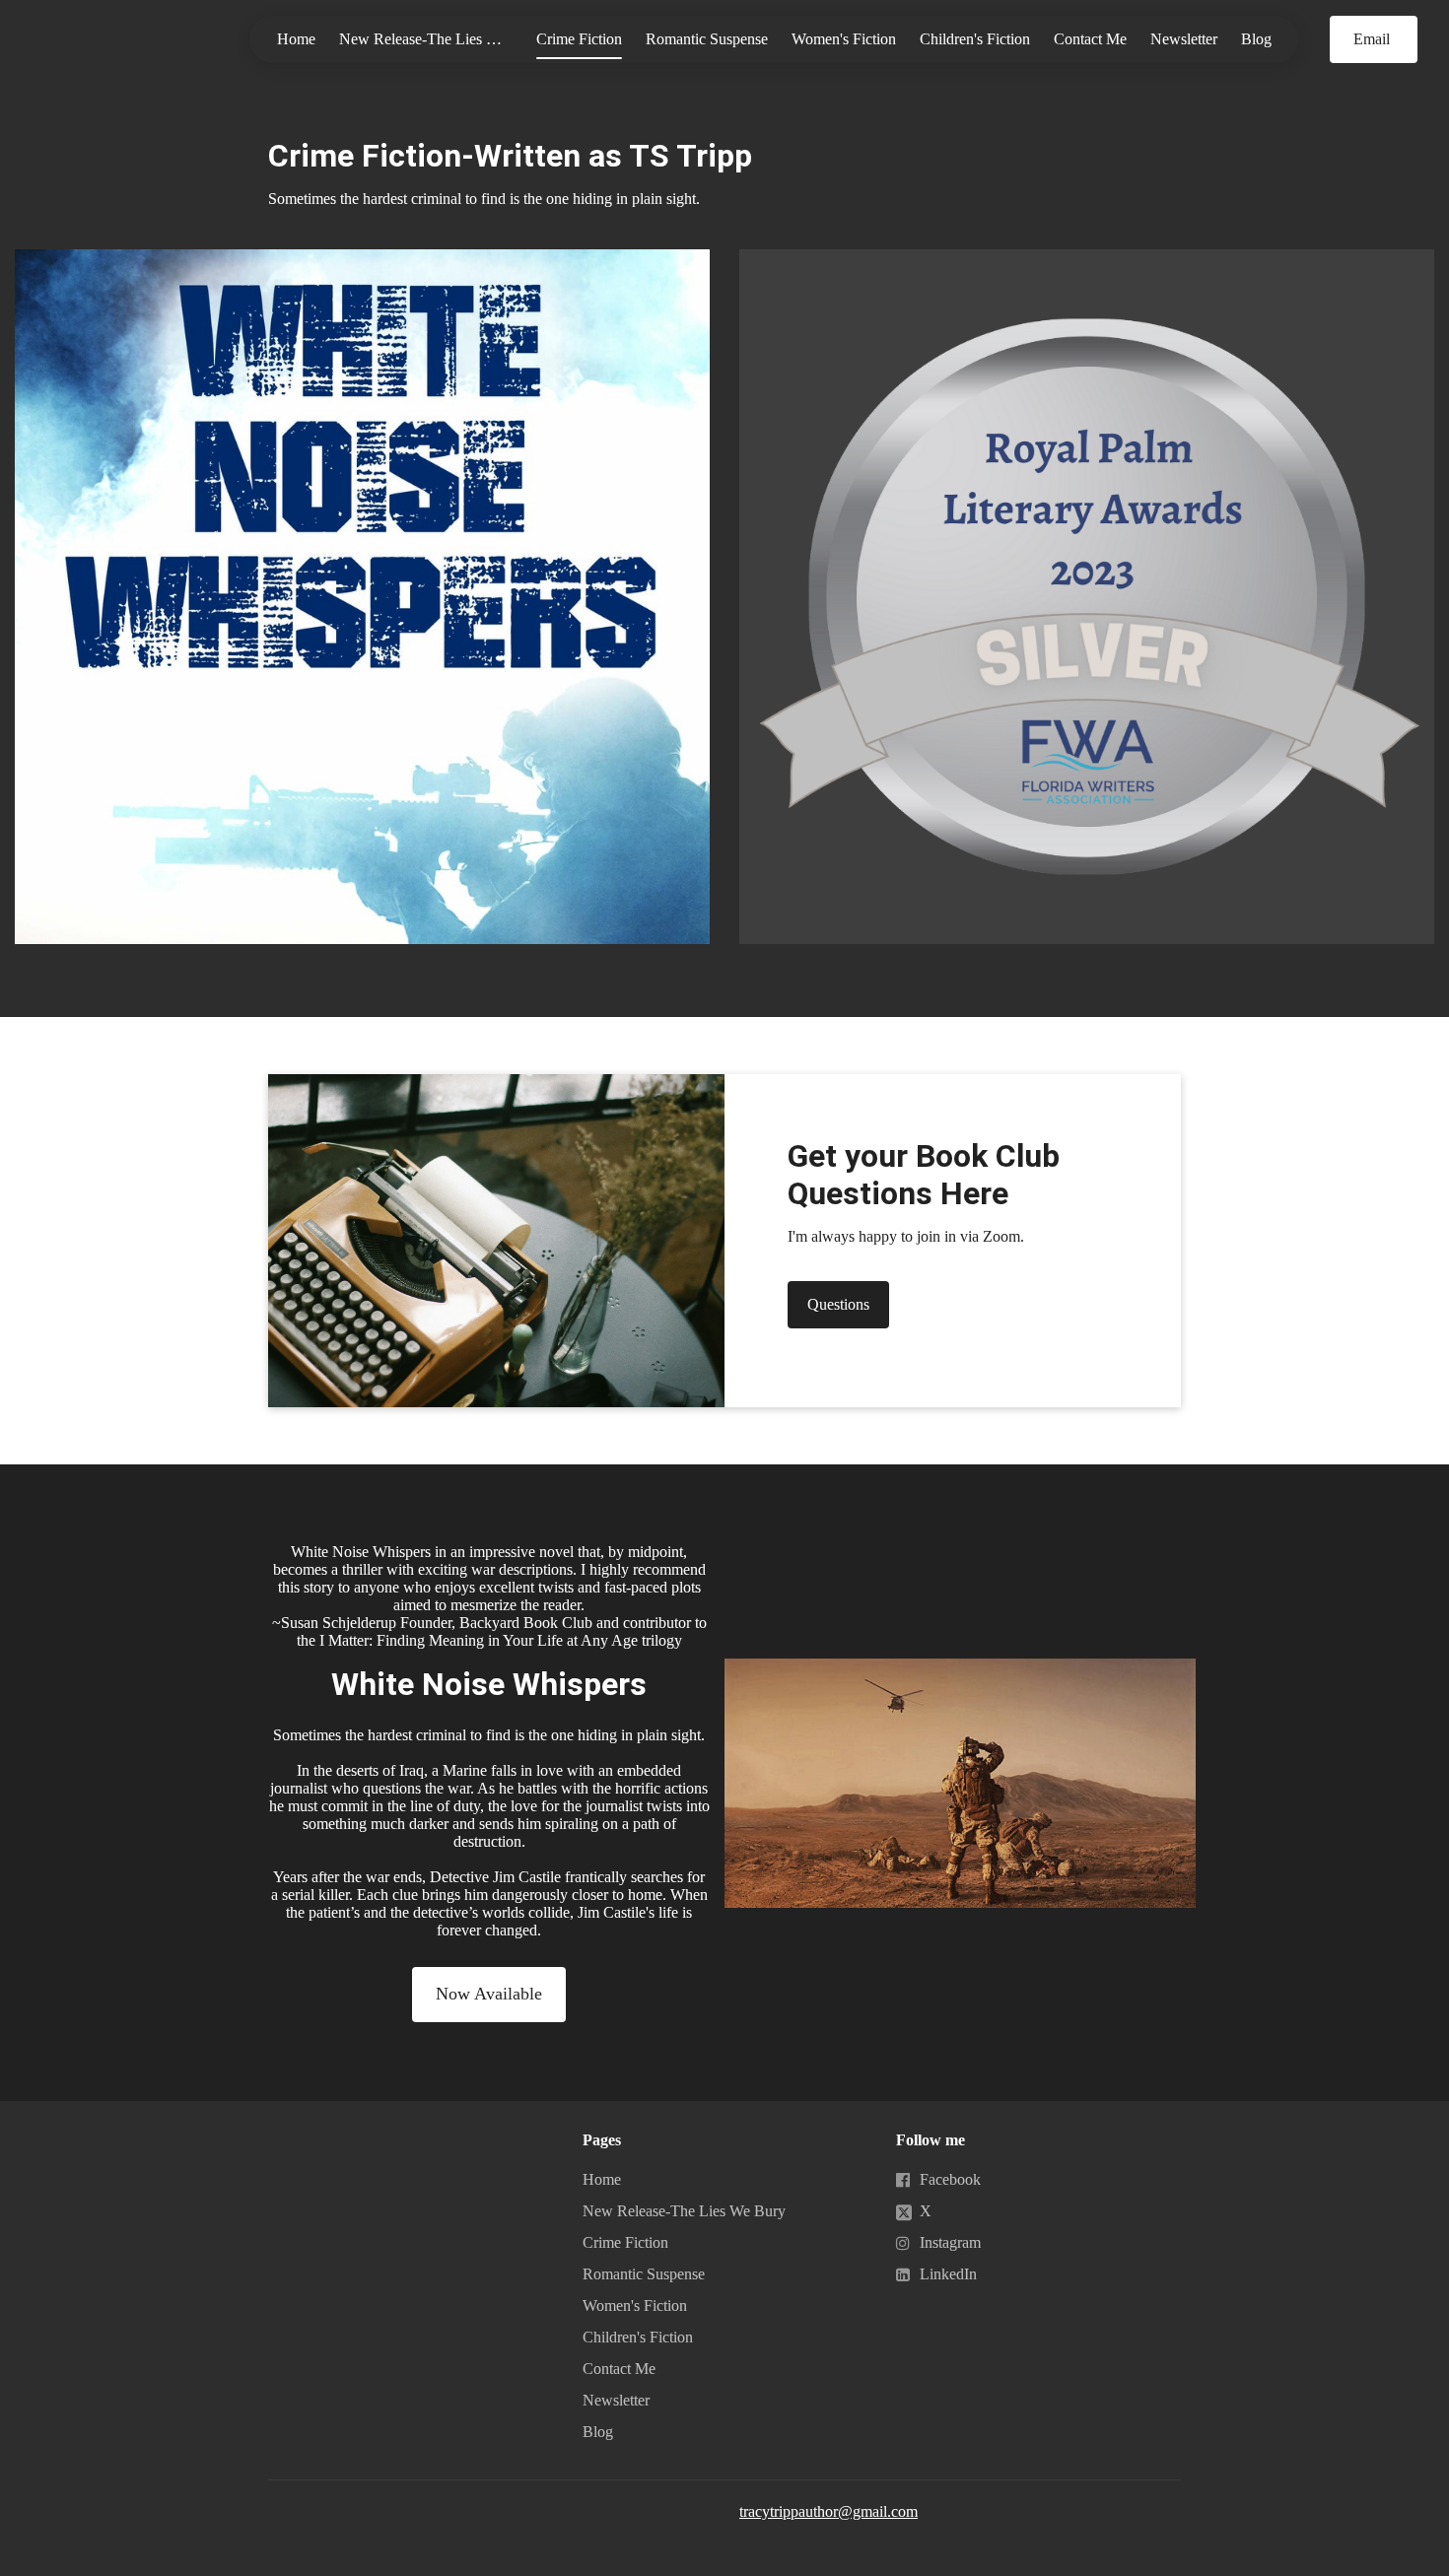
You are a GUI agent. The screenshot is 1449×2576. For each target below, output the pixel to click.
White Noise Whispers (489, 1684)
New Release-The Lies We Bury (432, 39)
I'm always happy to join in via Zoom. (906, 1236)
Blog (1256, 39)
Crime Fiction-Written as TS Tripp (510, 156)
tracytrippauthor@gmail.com (828, 2511)
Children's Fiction (975, 39)
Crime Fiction (579, 39)
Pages (602, 2140)
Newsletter (1184, 39)
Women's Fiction (844, 39)
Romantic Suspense (707, 39)
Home (296, 39)
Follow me (931, 2140)
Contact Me (1090, 39)
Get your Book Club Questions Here (924, 1175)
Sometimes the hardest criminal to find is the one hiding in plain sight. (484, 199)
